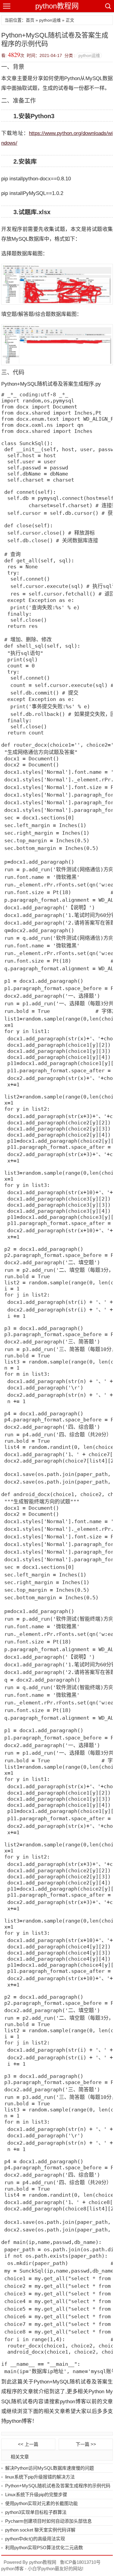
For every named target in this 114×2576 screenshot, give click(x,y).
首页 (30, 20)
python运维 (50, 20)
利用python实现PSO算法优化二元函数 (44, 2548)
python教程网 (57, 6)
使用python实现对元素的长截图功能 (41, 2503)
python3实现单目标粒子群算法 (36, 2512)
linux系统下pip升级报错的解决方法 (40, 2477)
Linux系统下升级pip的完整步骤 (36, 2495)
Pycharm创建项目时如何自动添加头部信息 (48, 2521)
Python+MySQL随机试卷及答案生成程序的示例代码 (58, 2486)
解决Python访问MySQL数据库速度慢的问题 (50, 2468)
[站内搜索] (108, 6)
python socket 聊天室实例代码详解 (40, 2530)
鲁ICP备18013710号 (80, 2562)
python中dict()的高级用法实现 (35, 2539)
